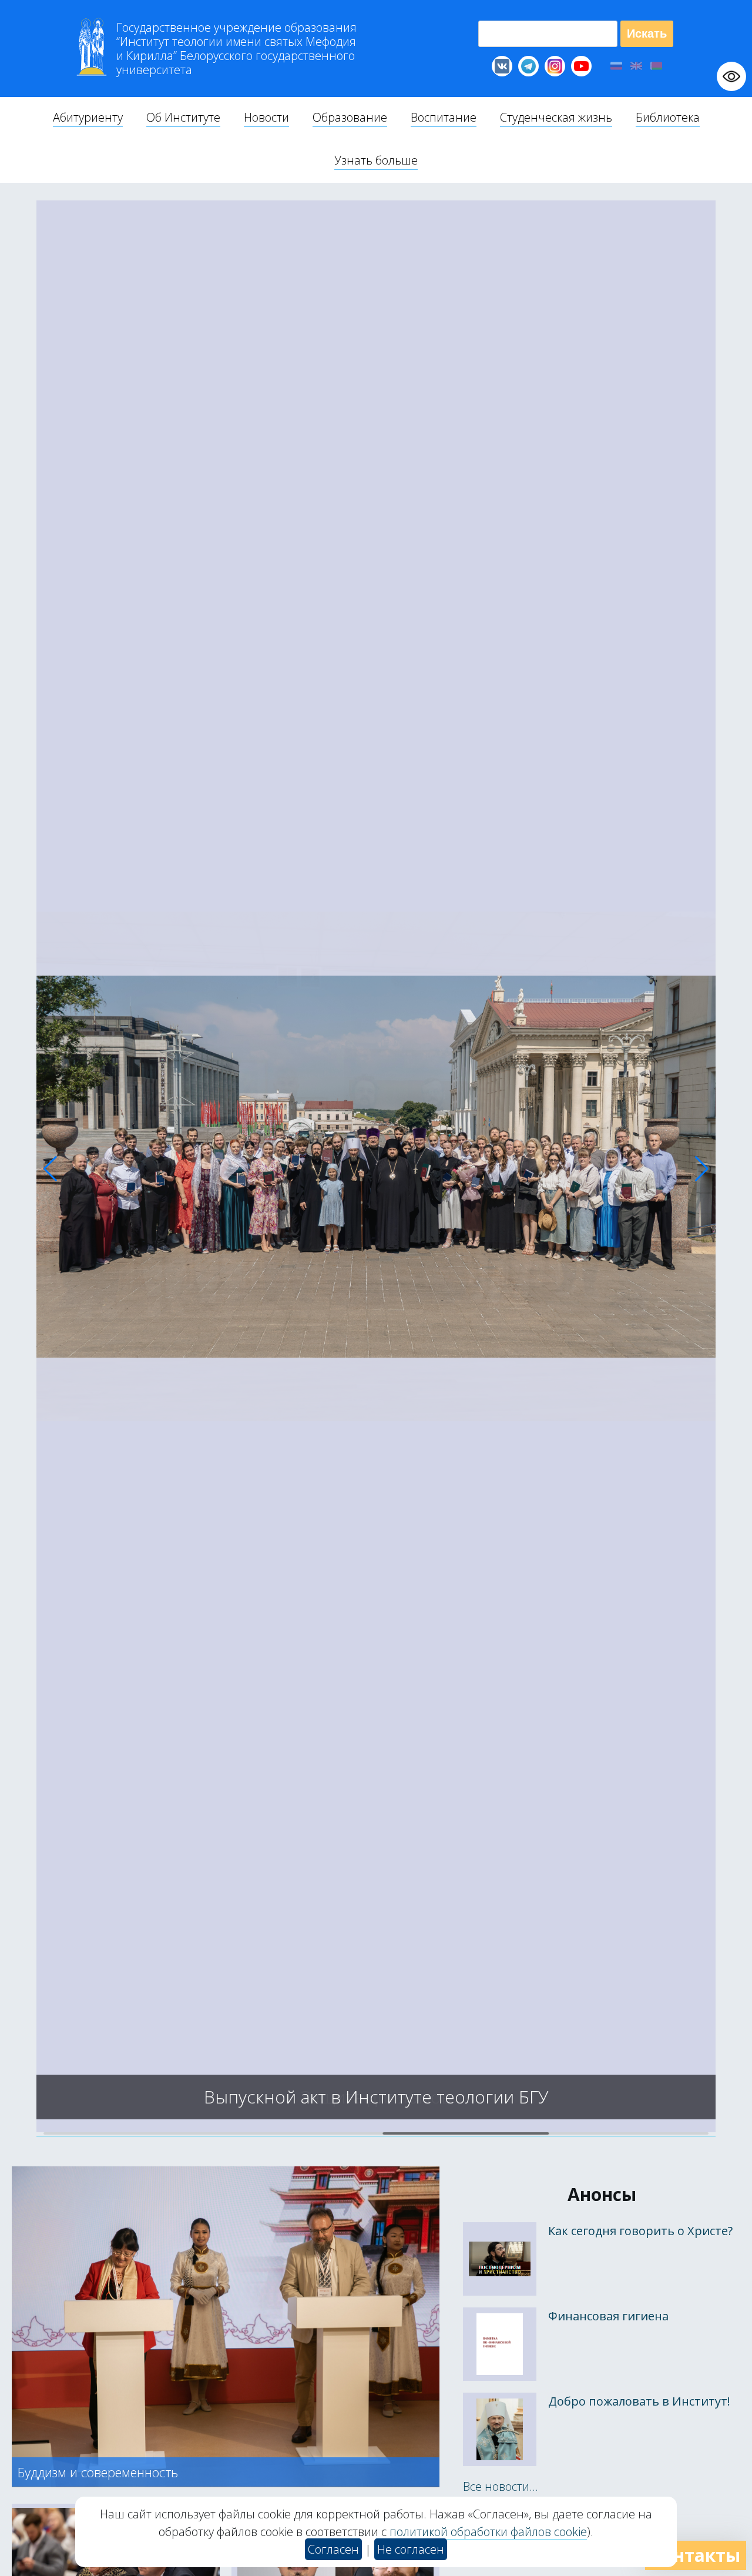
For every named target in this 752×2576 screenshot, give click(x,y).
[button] (50, 1169)
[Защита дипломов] (376, 2128)
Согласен (333, 2549)
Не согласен (411, 2549)
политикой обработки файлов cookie (488, 2532)
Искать (647, 34)
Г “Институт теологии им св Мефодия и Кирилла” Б (236, 49)
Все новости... (501, 2486)
